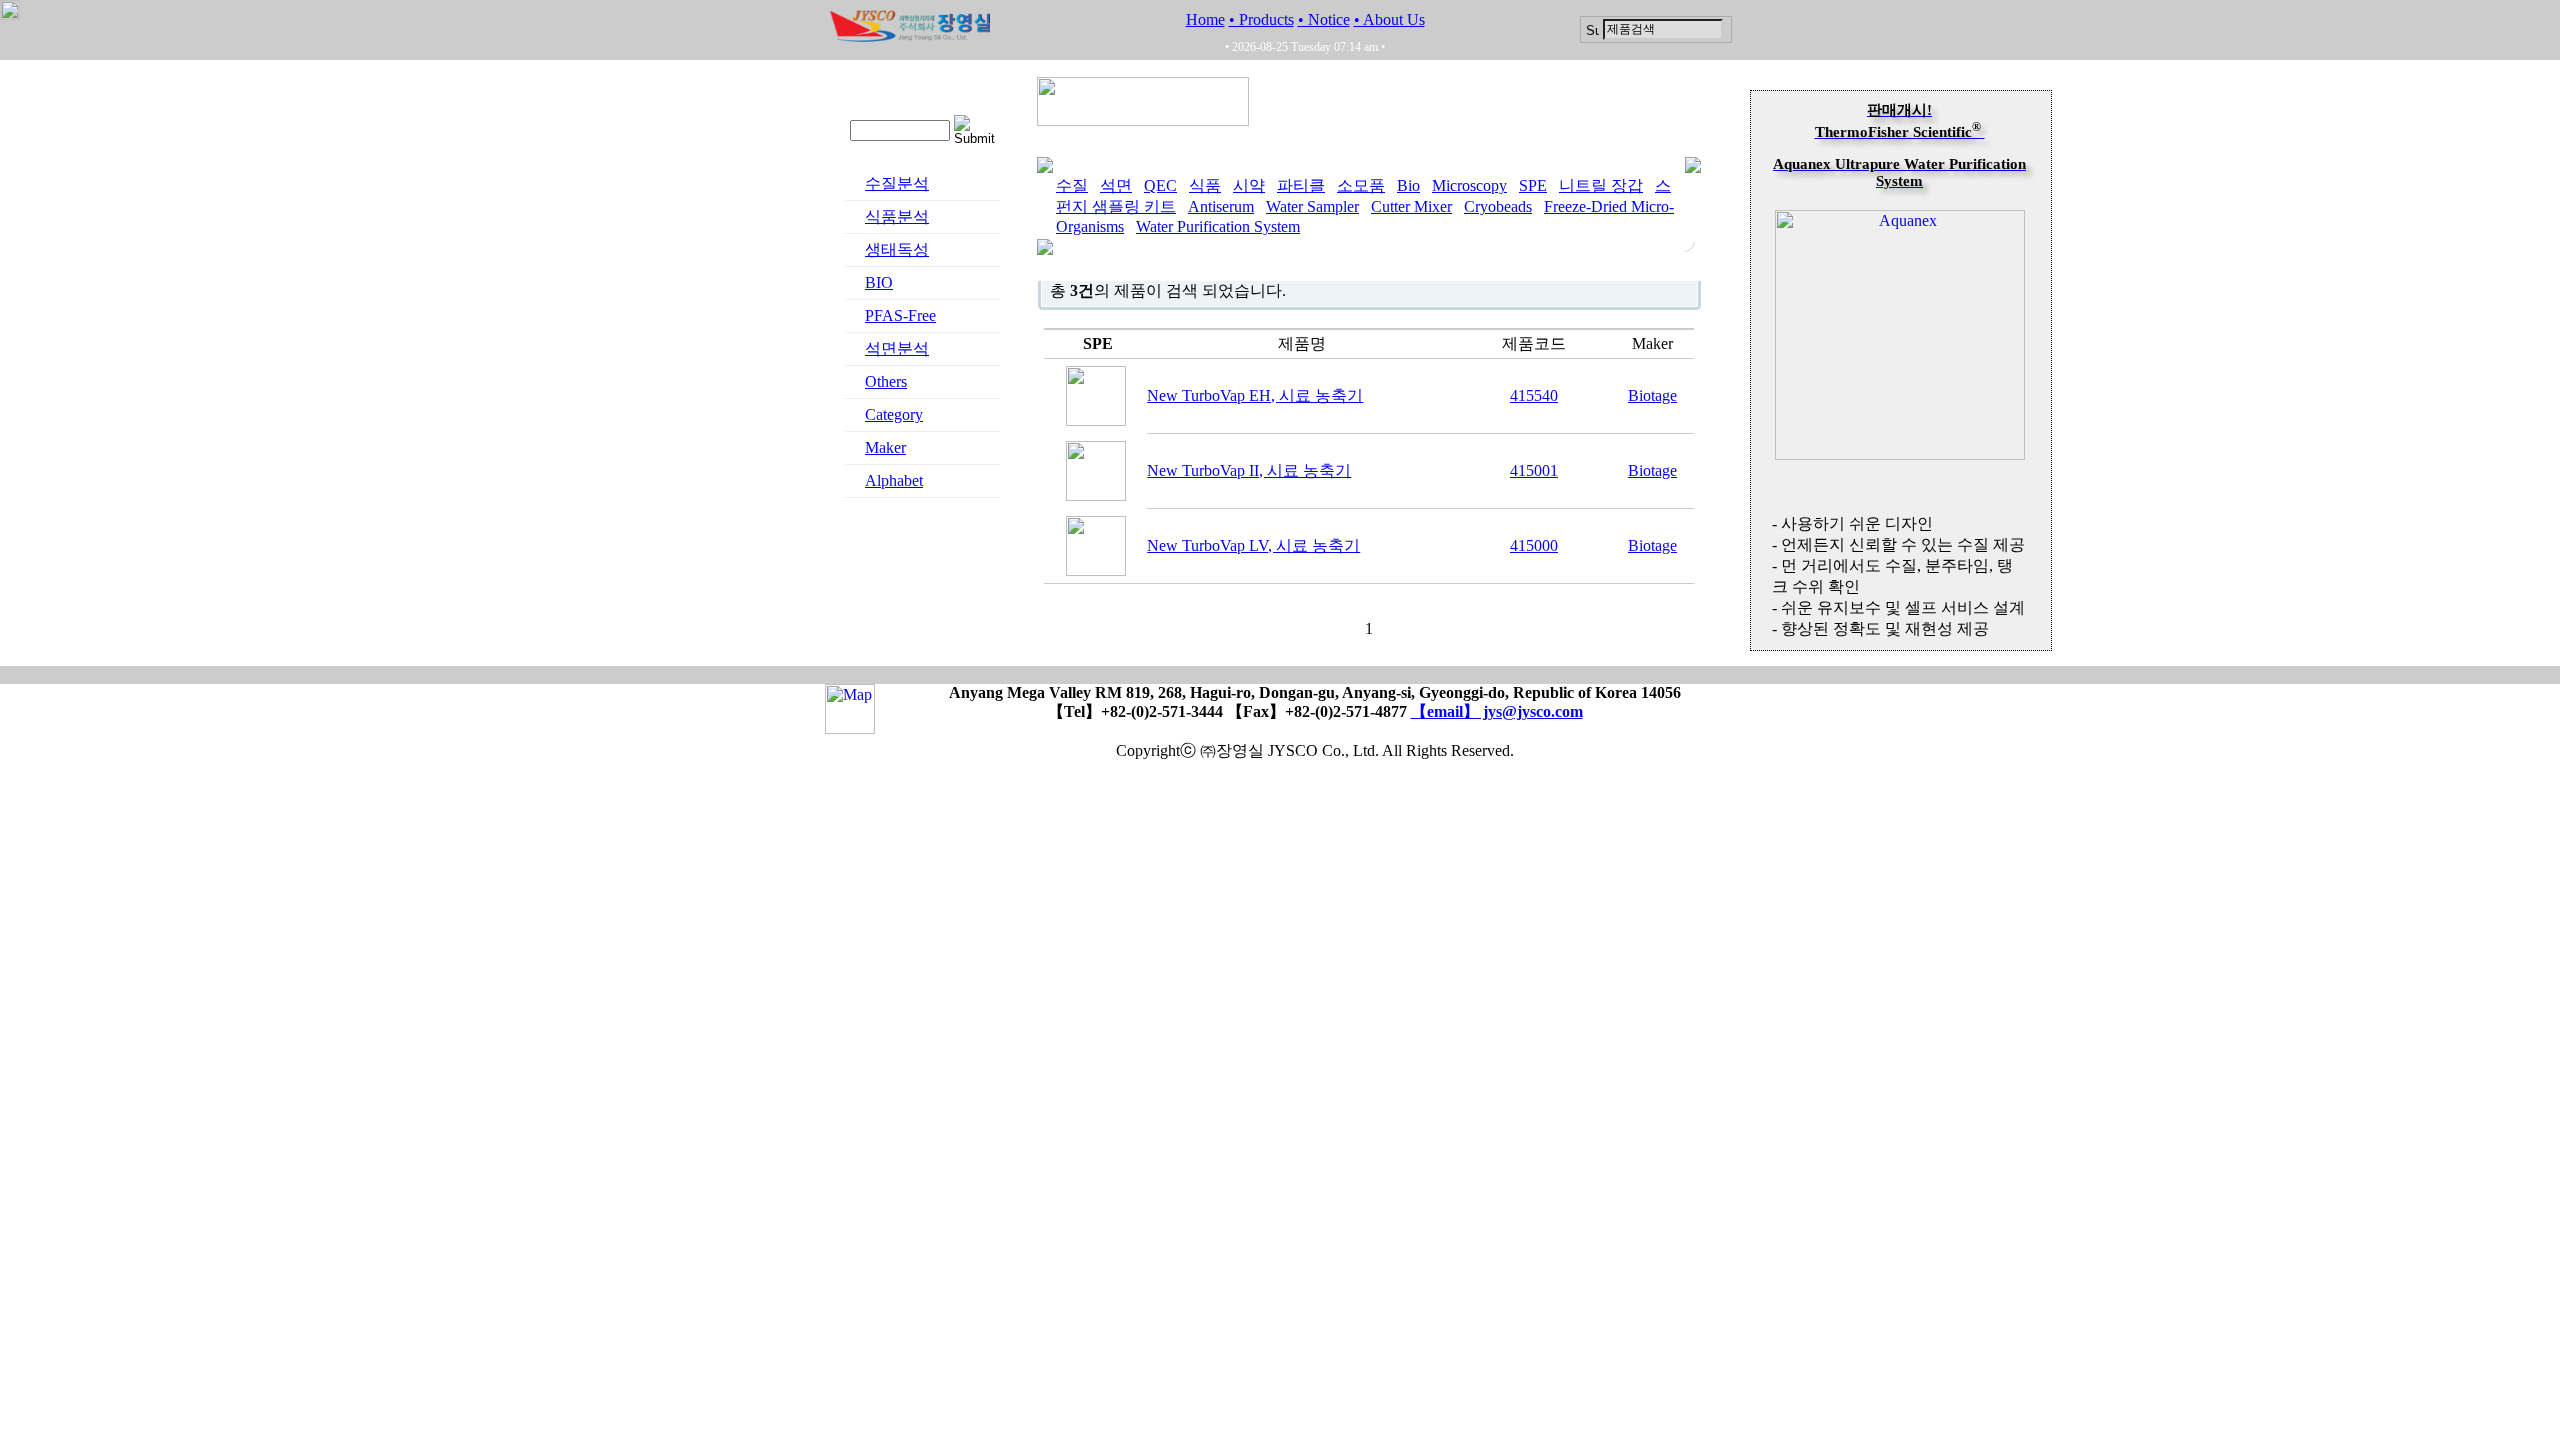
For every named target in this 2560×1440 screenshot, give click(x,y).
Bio (1408, 185)
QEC (1160, 185)
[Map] (850, 724)
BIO (879, 282)
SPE (1533, 185)
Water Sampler (1312, 206)
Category (894, 414)
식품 (1205, 185)
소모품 (1361, 185)
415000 (1534, 545)
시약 (1249, 185)
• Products (1261, 19)
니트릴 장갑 (1601, 185)
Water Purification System (1218, 226)
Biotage (1652, 395)
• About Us (1389, 19)
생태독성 (897, 249)
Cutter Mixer (1411, 206)
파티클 (1301, 185)
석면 (1116, 185)
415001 (1534, 470)
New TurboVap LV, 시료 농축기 (1253, 545)
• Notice (1324, 19)
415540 (1534, 395)
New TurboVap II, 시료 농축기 (1249, 470)
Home (1205, 19)
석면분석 (897, 348)
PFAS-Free (900, 315)
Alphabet (894, 480)
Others (886, 381)
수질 (1072, 185)
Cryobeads (1498, 206)
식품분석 (897, 216)
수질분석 (897, 183)
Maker (885, 447)
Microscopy (1469, 185)
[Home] (910, 36)
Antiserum (1221, 206)
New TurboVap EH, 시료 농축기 (1255, 395)
